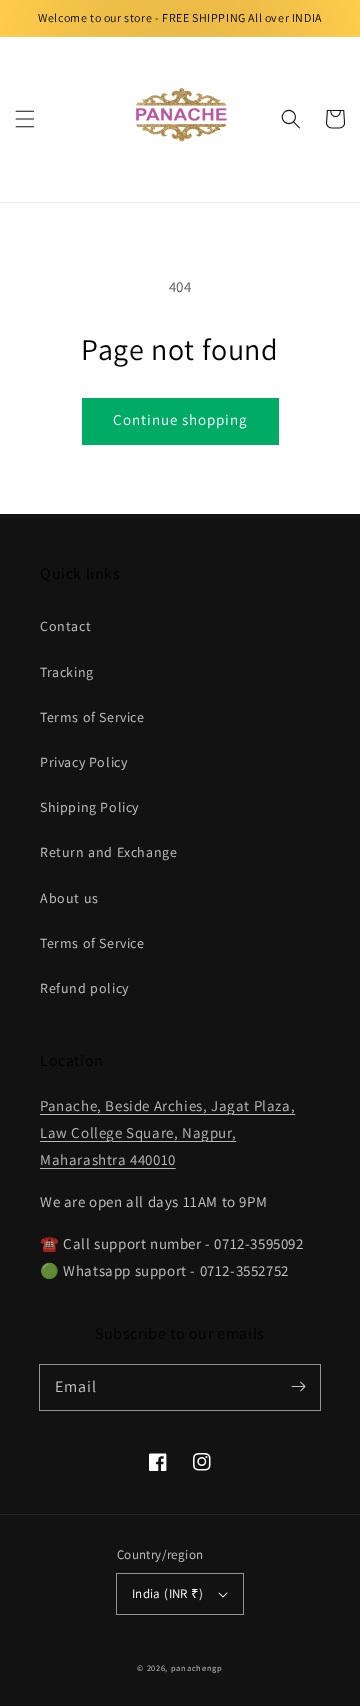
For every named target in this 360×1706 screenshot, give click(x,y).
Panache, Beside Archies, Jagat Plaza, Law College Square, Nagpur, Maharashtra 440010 (167, 1132)
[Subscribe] (298, 1387)
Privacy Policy (83, 762)
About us (69, 898)
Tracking (67, 672)
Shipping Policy (89, 807)
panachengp (197, 1667)
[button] (25, 119)
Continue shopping (180, 419)
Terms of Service (92, 717)
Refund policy (84, 988)
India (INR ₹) (167, 1593)
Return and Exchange (108, 852)
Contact (65, 626)
